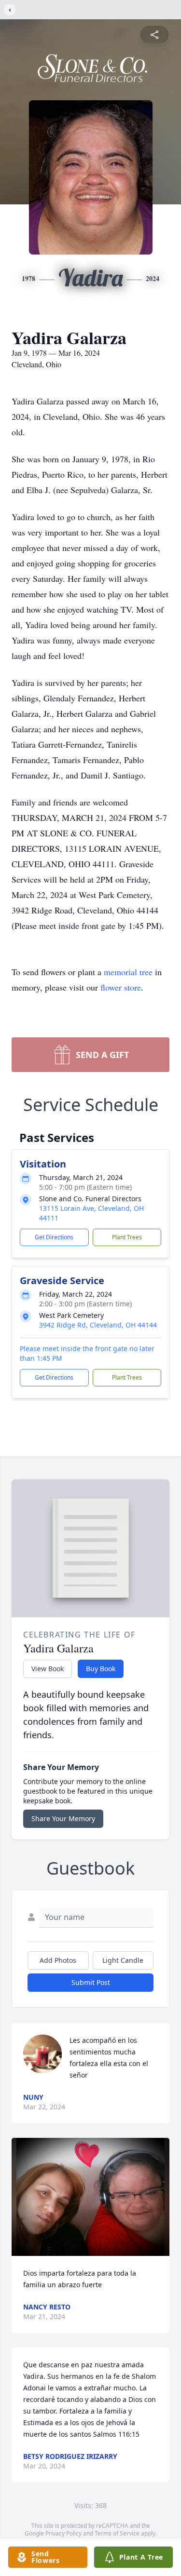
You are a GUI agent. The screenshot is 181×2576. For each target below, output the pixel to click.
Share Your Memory (63, 1818)
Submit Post (91, 1982)
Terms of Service (117, 2533)
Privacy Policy (63, 2533)
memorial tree (128, 972)
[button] (90, 2197)
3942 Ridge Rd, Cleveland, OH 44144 (98, 1325)
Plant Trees (127, 1237)
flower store (121, 987)
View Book (48, 1669)
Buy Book (101, 1669)
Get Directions (54, 1237)
